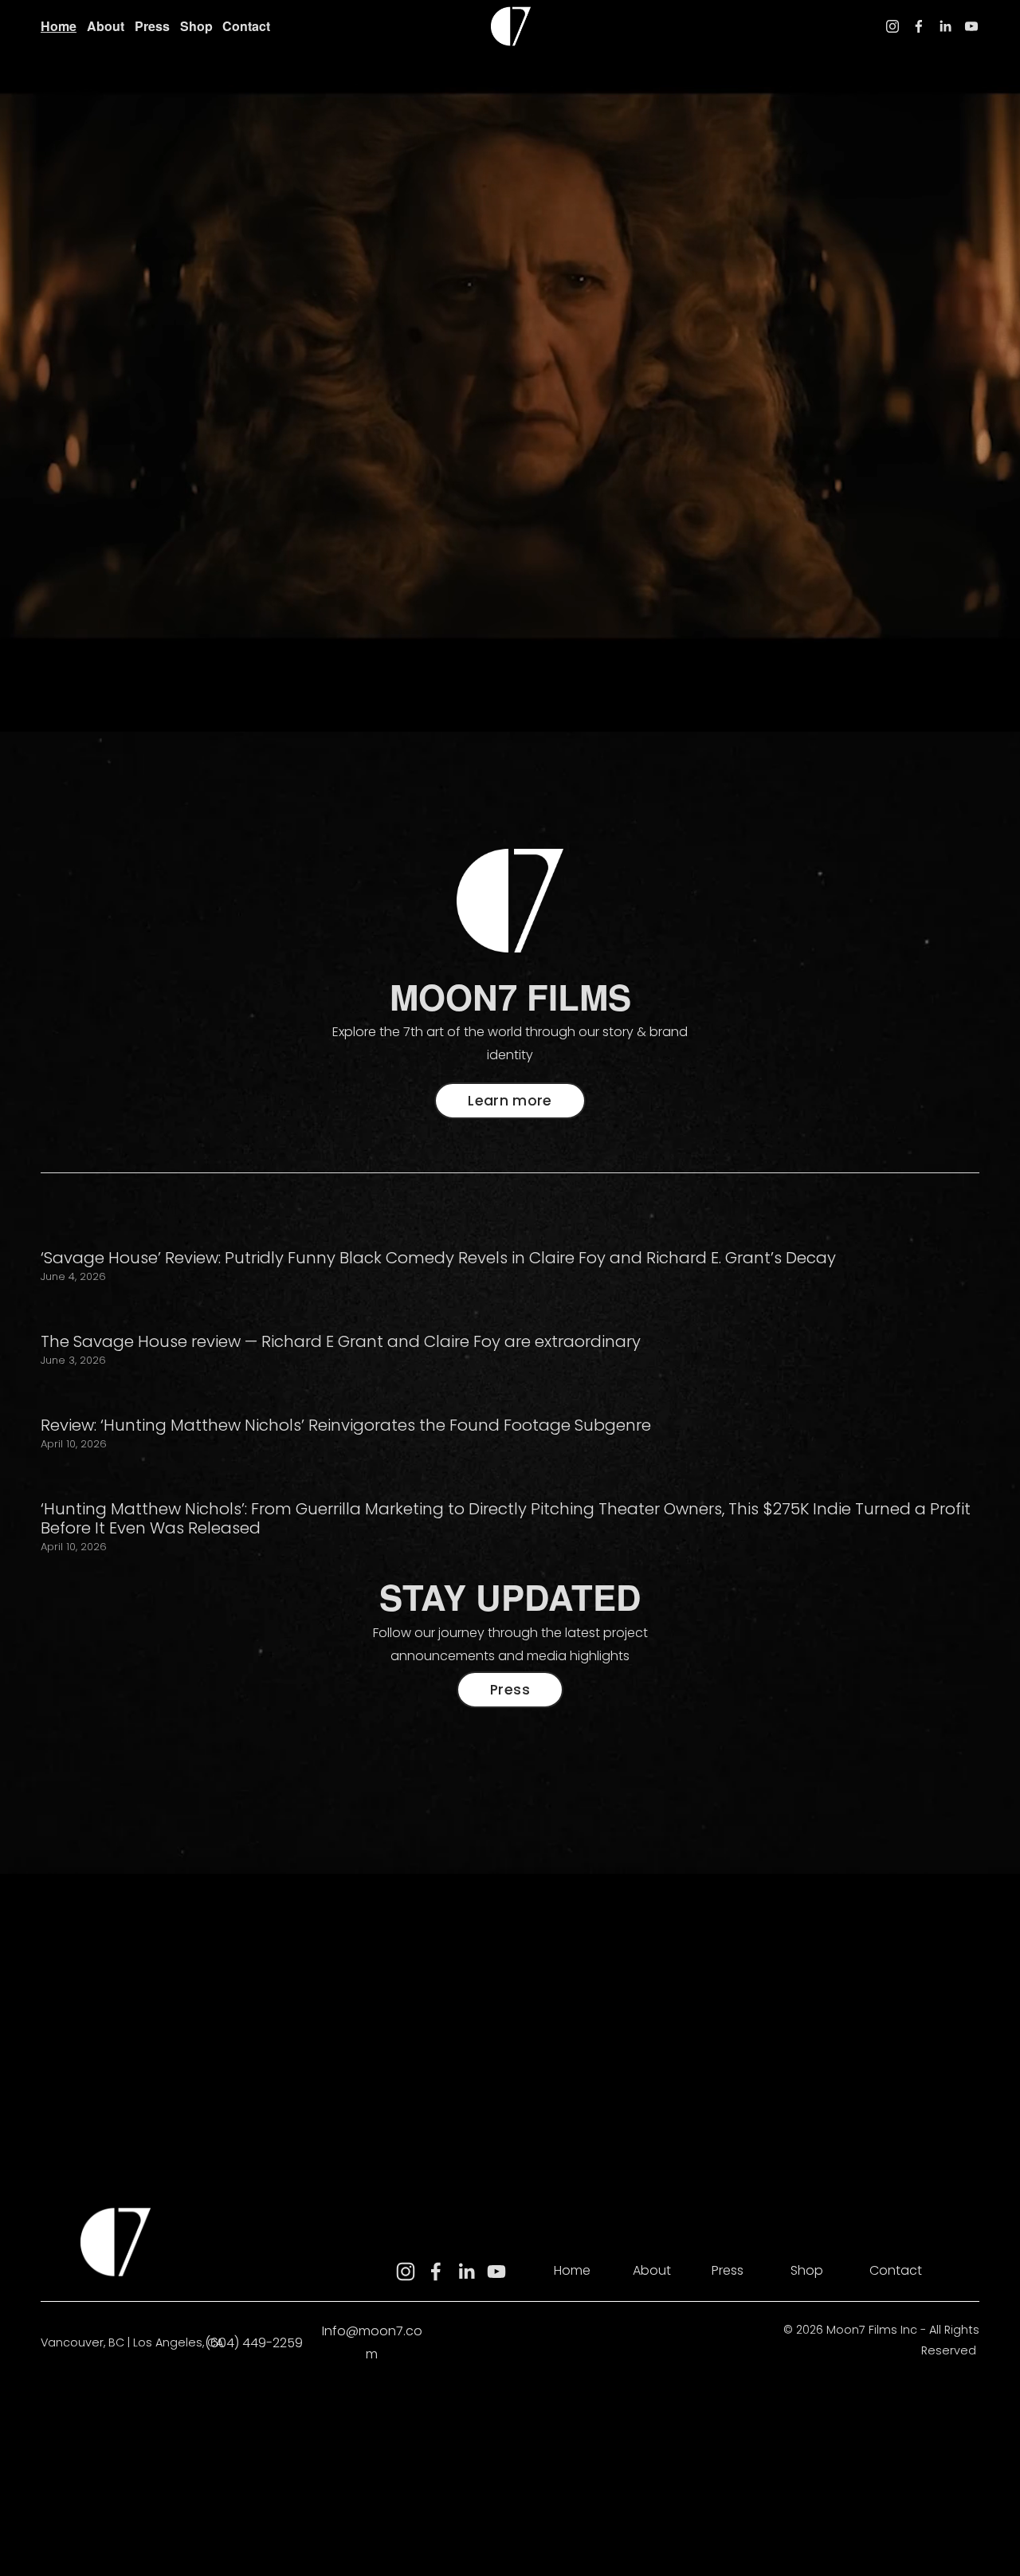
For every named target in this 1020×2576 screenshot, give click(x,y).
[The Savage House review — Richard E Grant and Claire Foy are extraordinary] (341, 1312)
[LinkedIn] (945, 26)
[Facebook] (919, 26)
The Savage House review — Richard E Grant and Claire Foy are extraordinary (341, 1341)
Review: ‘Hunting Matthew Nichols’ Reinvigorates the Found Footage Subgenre (346, 1425)
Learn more (510, 1101)
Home (59, 26)
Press (152, 26)
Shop (196, 26)
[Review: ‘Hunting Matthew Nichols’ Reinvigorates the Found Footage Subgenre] (346, 1396)
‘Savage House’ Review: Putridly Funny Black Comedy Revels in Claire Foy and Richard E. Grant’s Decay (438, 1258)
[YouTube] (971, 26)
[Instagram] (892, 26)
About (106, 26)
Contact (246, 26)
